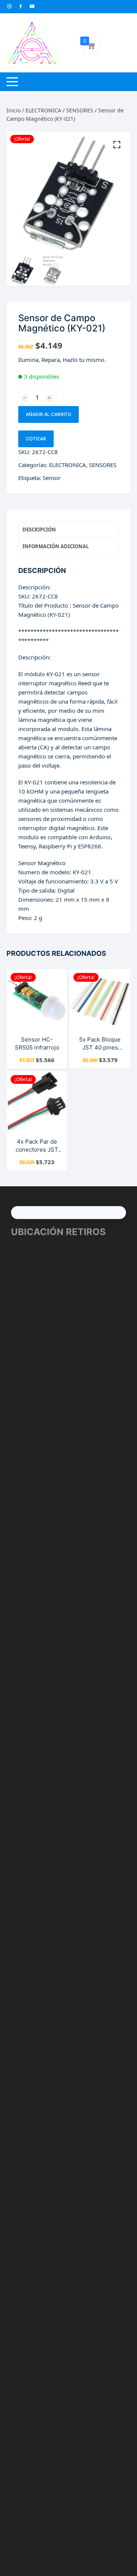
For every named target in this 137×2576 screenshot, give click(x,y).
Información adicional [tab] (56, 546)
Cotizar (36, 439)
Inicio (14, 110)
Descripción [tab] (39, 530)
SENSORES (80, 110)
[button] (117, 145)
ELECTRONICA (43, 110)
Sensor (52, 478)
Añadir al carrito (49, 414)
